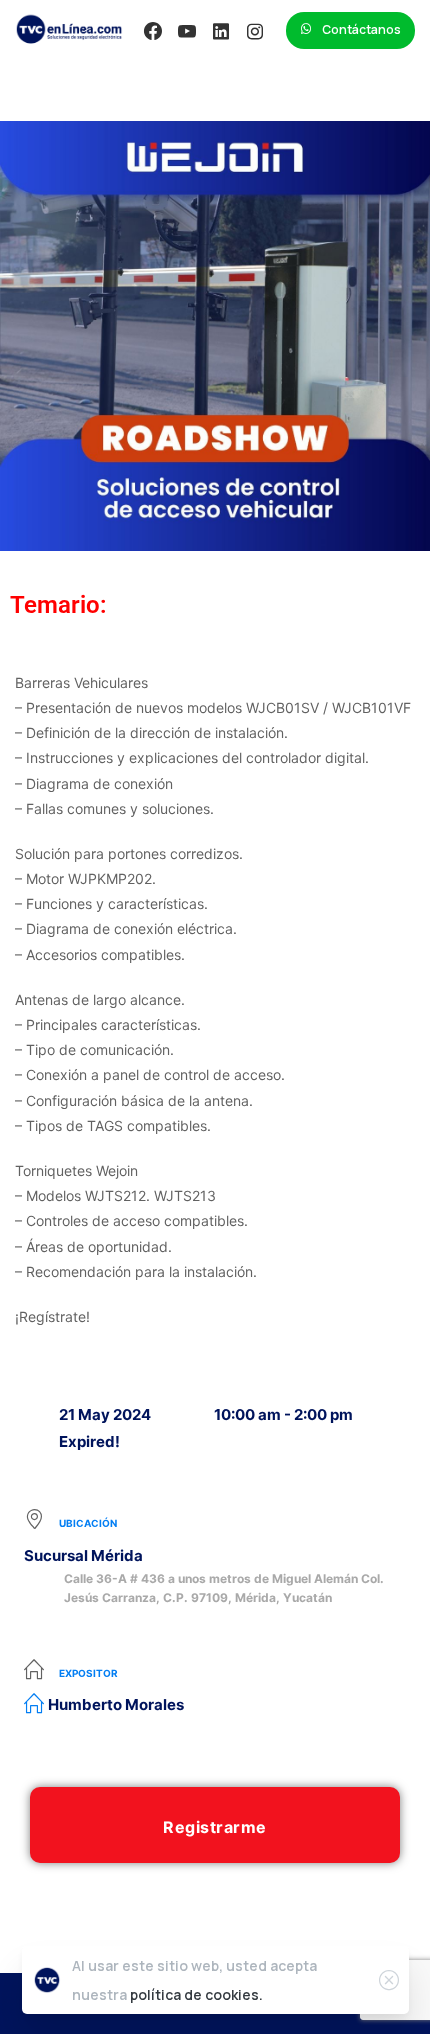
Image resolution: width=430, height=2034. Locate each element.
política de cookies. (196, 1994)
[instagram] (255, 31)
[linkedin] (221, 31)
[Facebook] (153, 31)
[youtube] (187, 31)
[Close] (389, 1980)
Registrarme (215, 1827)
